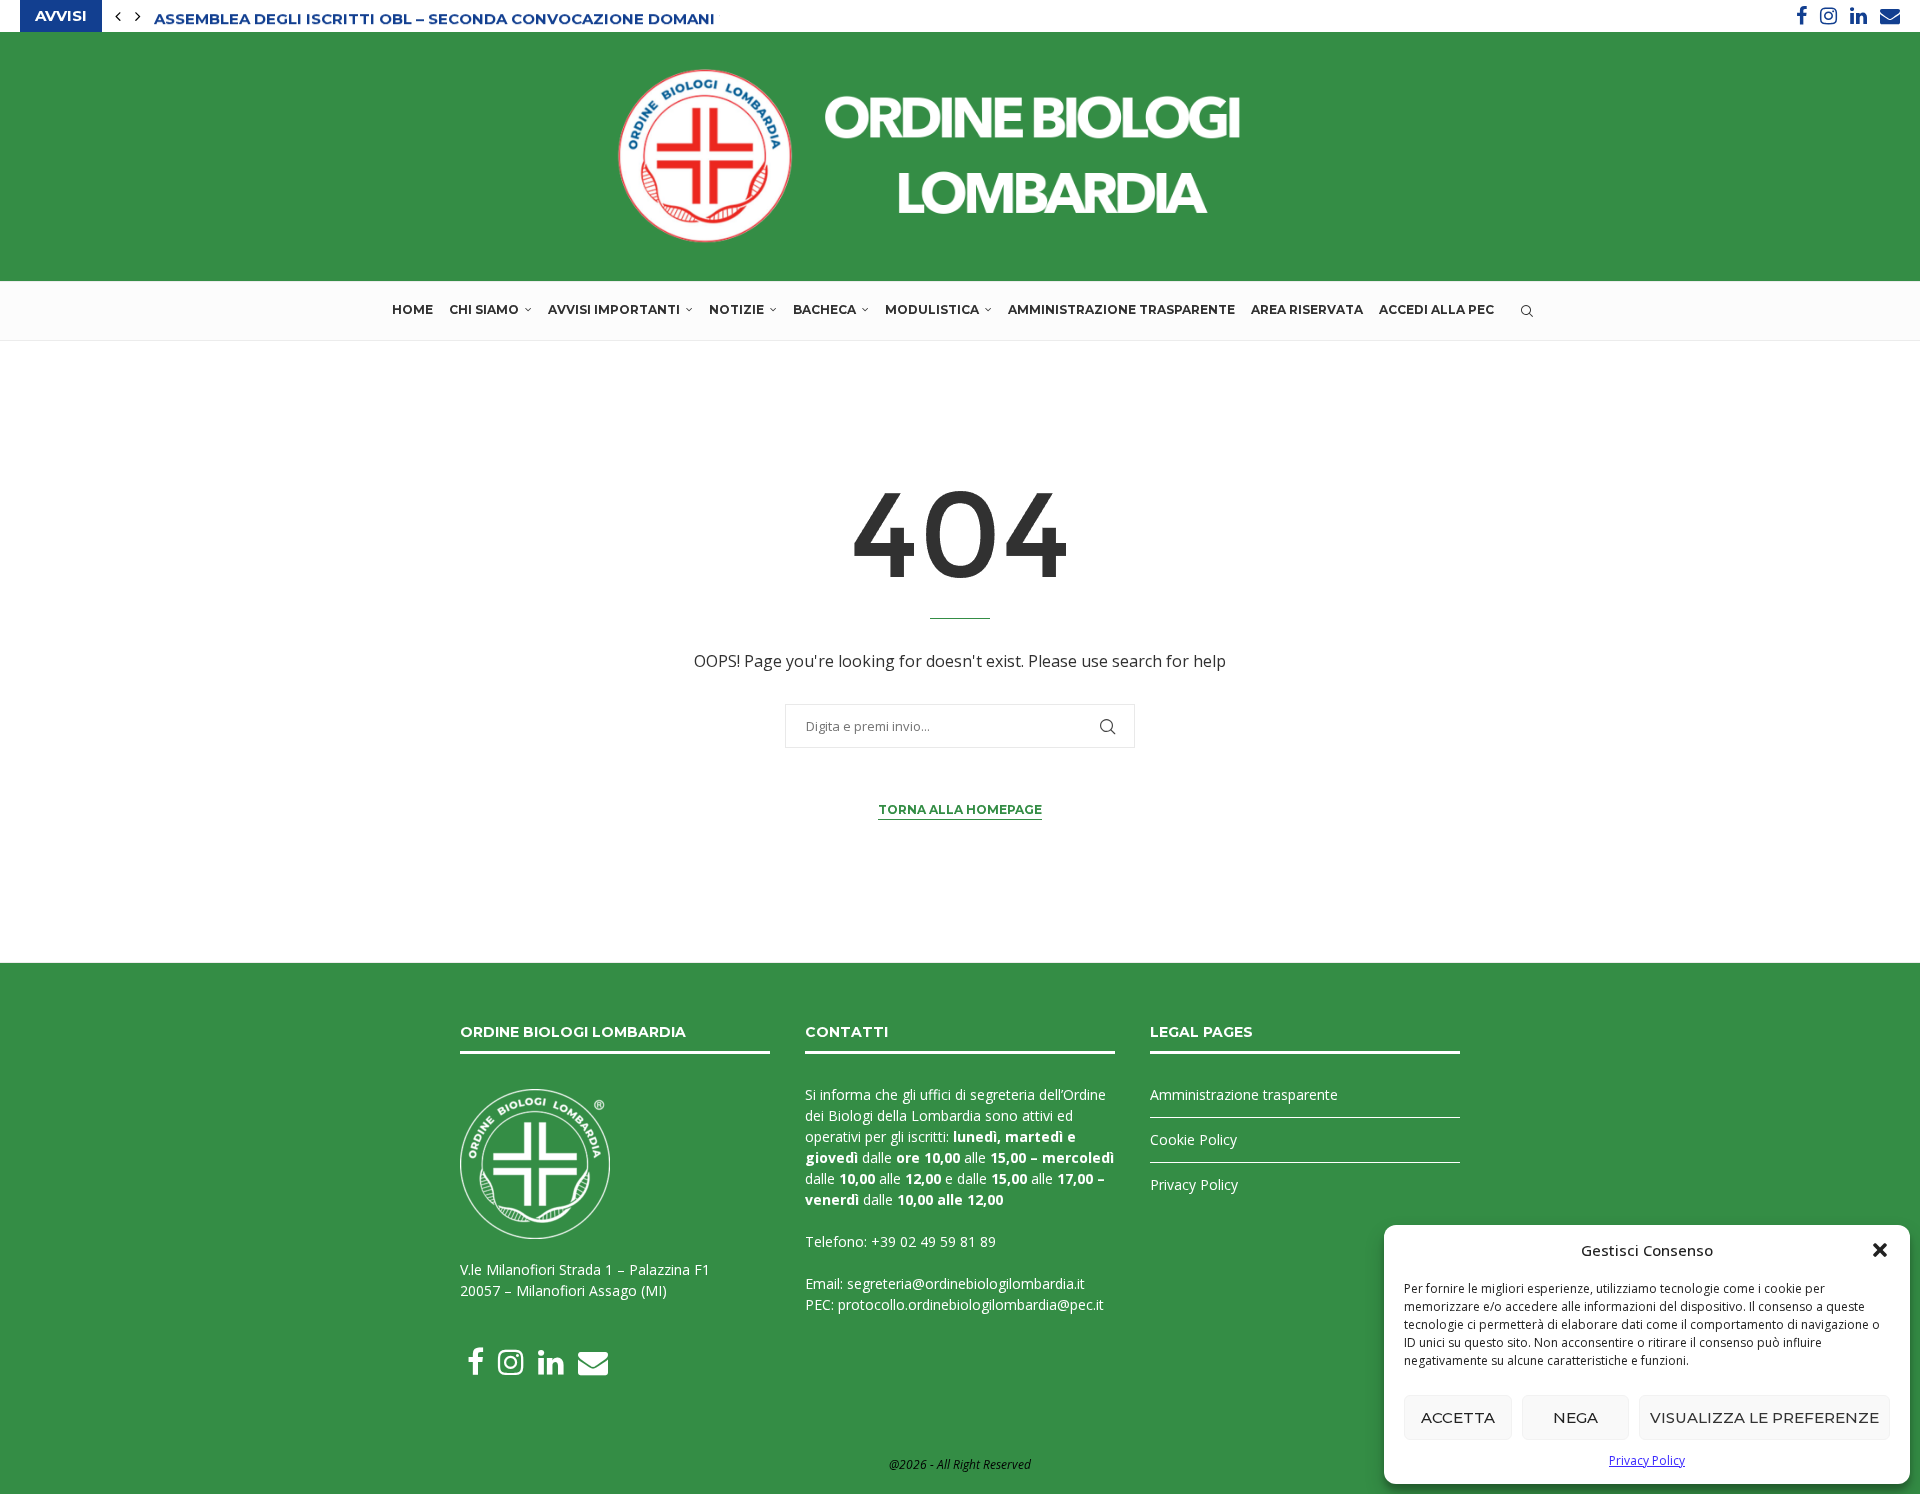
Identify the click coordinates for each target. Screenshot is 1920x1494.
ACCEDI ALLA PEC (1436, 309)
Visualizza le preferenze (1764, 1417)
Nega (1575, 1417)
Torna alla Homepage (960, 809)
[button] (1880, 1250)
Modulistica (932, 309)
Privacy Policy (1647, 1460)
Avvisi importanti (614, 309)
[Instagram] (1828, 16)
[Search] (1527, 311)
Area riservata (1307, 309)
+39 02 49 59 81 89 (933, 1241)
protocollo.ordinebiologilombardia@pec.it (971, 1304)
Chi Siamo (484, 309)
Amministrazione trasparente (1121, 309)
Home (412, 309)
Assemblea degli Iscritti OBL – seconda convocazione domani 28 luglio (479, 16)
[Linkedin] (1858, 16)
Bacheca (824, 309)
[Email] (1890, 16)
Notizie (736, 309)
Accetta (1458, 1417)
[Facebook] (1801, 16)
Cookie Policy (1193, 1139)
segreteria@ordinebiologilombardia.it (966, 1283)
